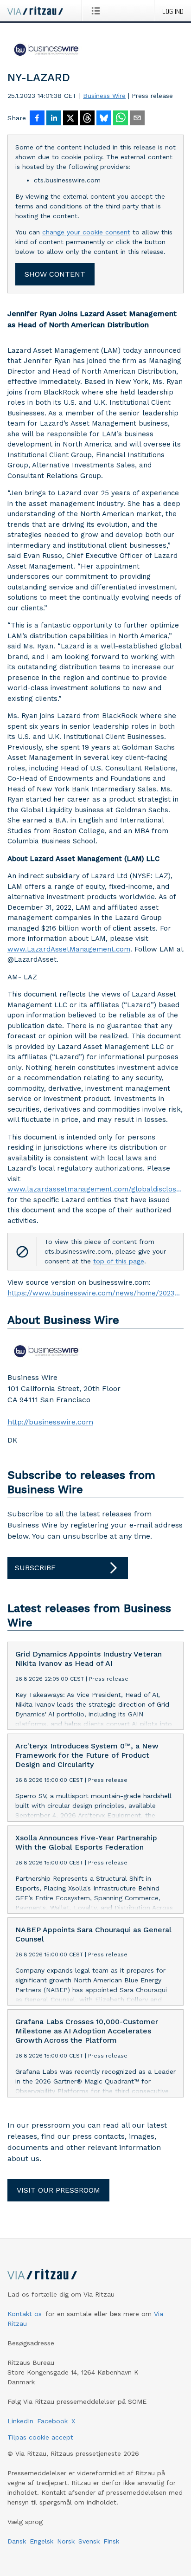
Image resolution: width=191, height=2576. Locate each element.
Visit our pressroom (58, 2190)
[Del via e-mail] (137, 119)
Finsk (111, 2541)
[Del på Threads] (87, 119)
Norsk (66, 2541)
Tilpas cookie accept (40, 2437)
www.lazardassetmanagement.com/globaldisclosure (95, 1189)
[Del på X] (70, 119)
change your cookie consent (86, 232)
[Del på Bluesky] (104, 119)
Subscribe (35, 1568)
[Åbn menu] (98, 11)
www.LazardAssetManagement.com (69, 949)
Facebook (52, 2421)
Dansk (17, 2541)
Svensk (89, 2541)
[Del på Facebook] (37, 119)
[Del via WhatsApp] (121, 119)
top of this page (119, 1261)
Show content (55, 274)
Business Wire (104, 96)
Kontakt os (25, 2314)
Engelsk (41, 2541)
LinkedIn (20, 2421)
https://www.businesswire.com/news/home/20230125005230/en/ (95, 1293)
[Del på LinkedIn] (54, 119)
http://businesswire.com (50, 1422)
